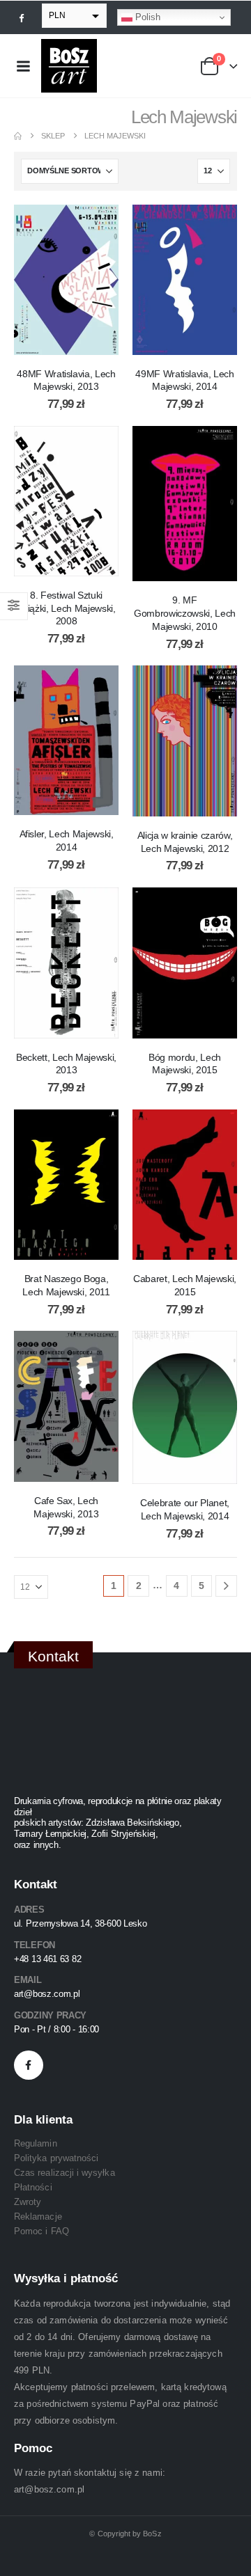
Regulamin (36, 2143)
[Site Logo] (69, 66)
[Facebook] (22, 17)
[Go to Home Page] (18, 136)
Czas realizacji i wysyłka (64, 2173)
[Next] (226, 1586)
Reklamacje (38, 2217)
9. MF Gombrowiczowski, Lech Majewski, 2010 (185, 613)
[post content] (66, 280)
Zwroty (28, 2202)
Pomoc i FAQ (41, 2231)
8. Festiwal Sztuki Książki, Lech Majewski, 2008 (67, 608)
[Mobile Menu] (23, 66)
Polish (146, 17)
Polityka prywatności (56, 2158)
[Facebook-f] (29, 2065)
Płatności (33, 2187)
